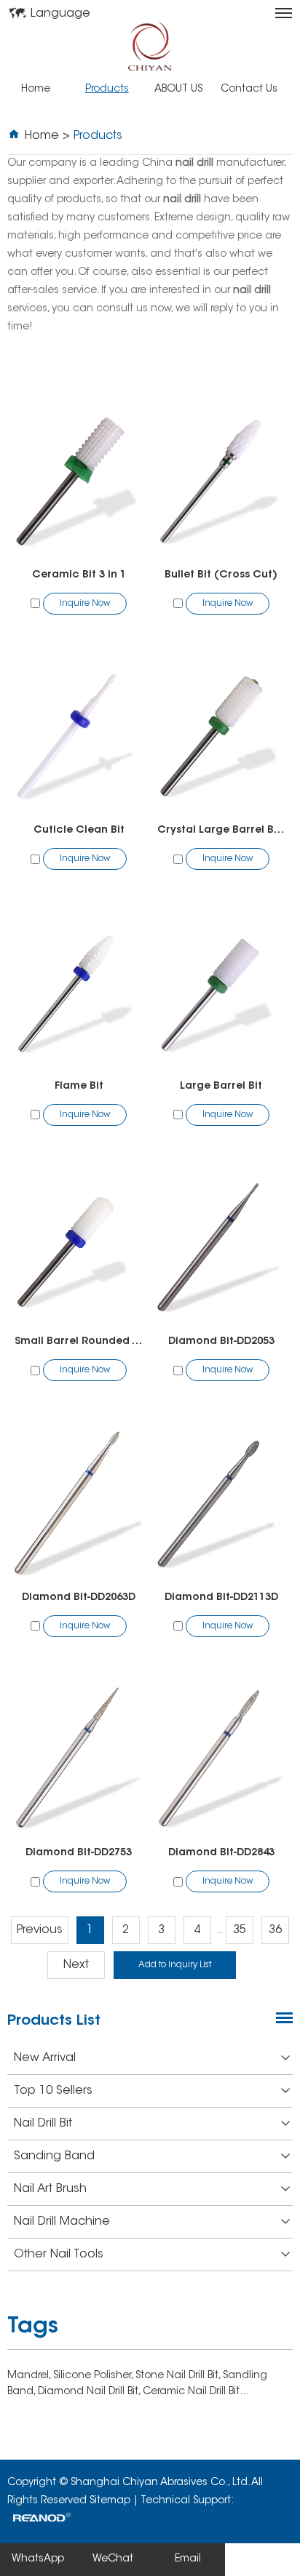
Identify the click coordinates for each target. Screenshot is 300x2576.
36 (275, 1930)
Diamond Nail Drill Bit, (90, 2392)
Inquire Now (85, 604)
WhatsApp (38, 2559)
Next (76, 1965)
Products (107, 89)
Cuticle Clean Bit (79, 831)
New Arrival (45, 2058)
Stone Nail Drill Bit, (179, 2376)
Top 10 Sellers (53, 2091)
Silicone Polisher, (94, 2376)
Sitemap (110, 2501)
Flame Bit (79, 1087)
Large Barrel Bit (221, 1087)
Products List (54, 2021)
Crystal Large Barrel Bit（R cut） (221, 831)
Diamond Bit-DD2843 (221, 1853)
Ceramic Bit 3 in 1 (79, 575)
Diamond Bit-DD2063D (79, 1598)
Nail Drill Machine (62, 2222)
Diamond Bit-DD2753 (79, 1853)
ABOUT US (178, 89)
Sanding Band (54, 2156)
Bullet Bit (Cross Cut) (221, 575)
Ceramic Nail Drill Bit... (196, 2392)
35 (240, 1930)
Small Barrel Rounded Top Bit (79, 1342)
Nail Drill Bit (43, 2124)
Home (36, 89)
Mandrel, (30, 2376)
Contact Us (249, 89)
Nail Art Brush (50, 2189)
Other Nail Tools (59, 2255)
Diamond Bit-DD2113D (221, 1598)
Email (188, 2559)
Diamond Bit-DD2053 (221, 1342)
